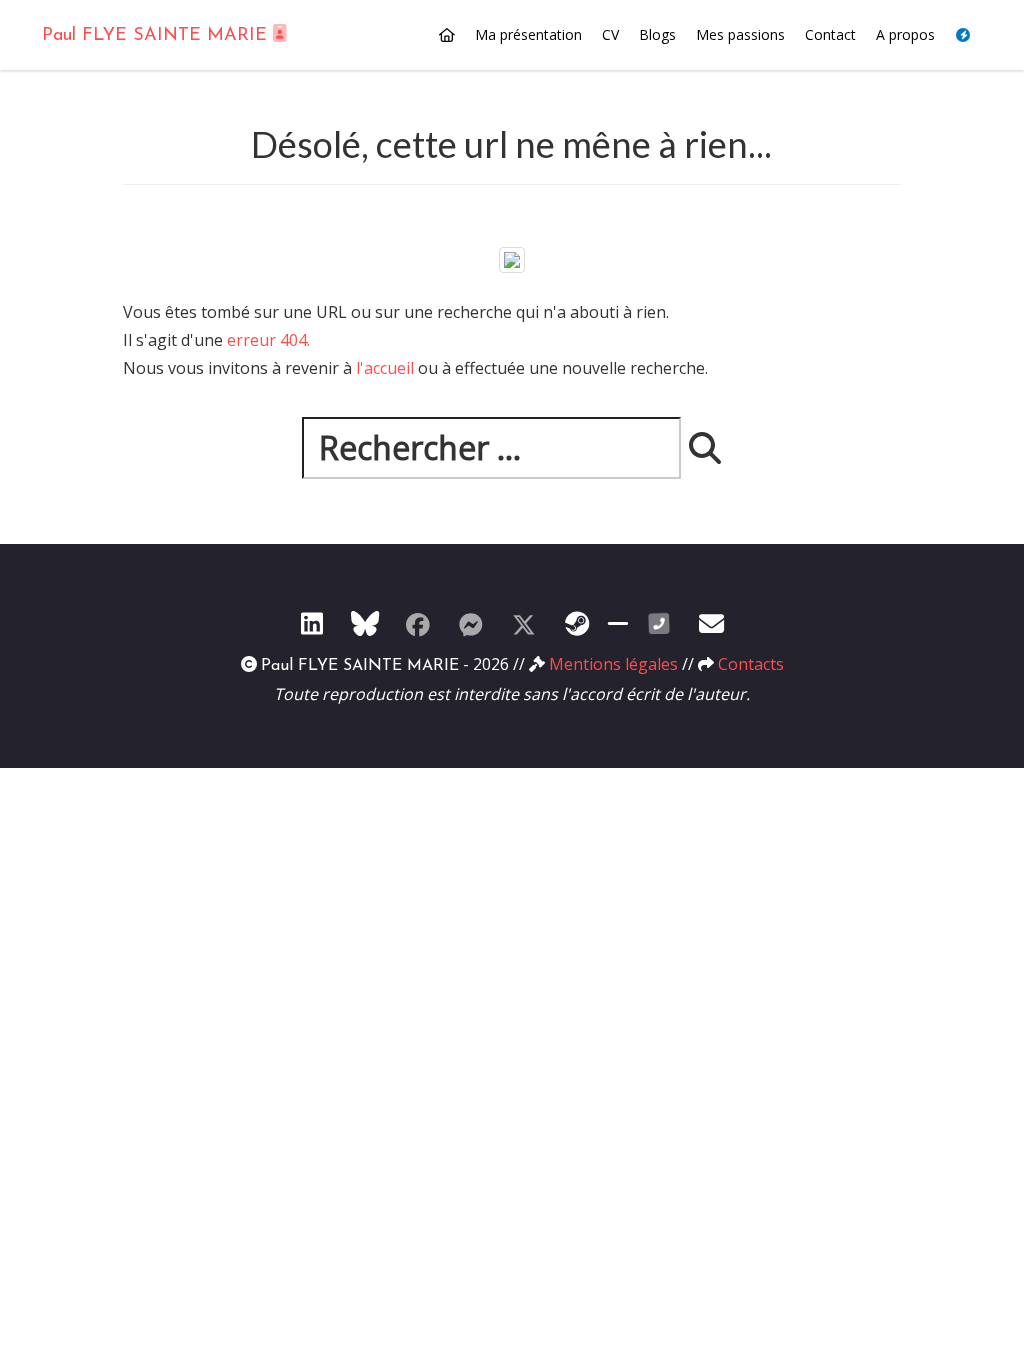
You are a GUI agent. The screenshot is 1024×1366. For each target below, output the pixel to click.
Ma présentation (528, 34)
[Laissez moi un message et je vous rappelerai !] (659, 623)
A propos (905, 34)
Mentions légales (613, 664)
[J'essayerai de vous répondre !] (712, 623)
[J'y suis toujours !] (312, 623)
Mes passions (740, 34)
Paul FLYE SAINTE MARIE (157, 36)
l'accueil (385, 368)
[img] (705, 448)
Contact (830, 34)
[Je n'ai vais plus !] (418, 623)
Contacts (751, 664)
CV (610, 34)
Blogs (657, 34)
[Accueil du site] (447, 35)
